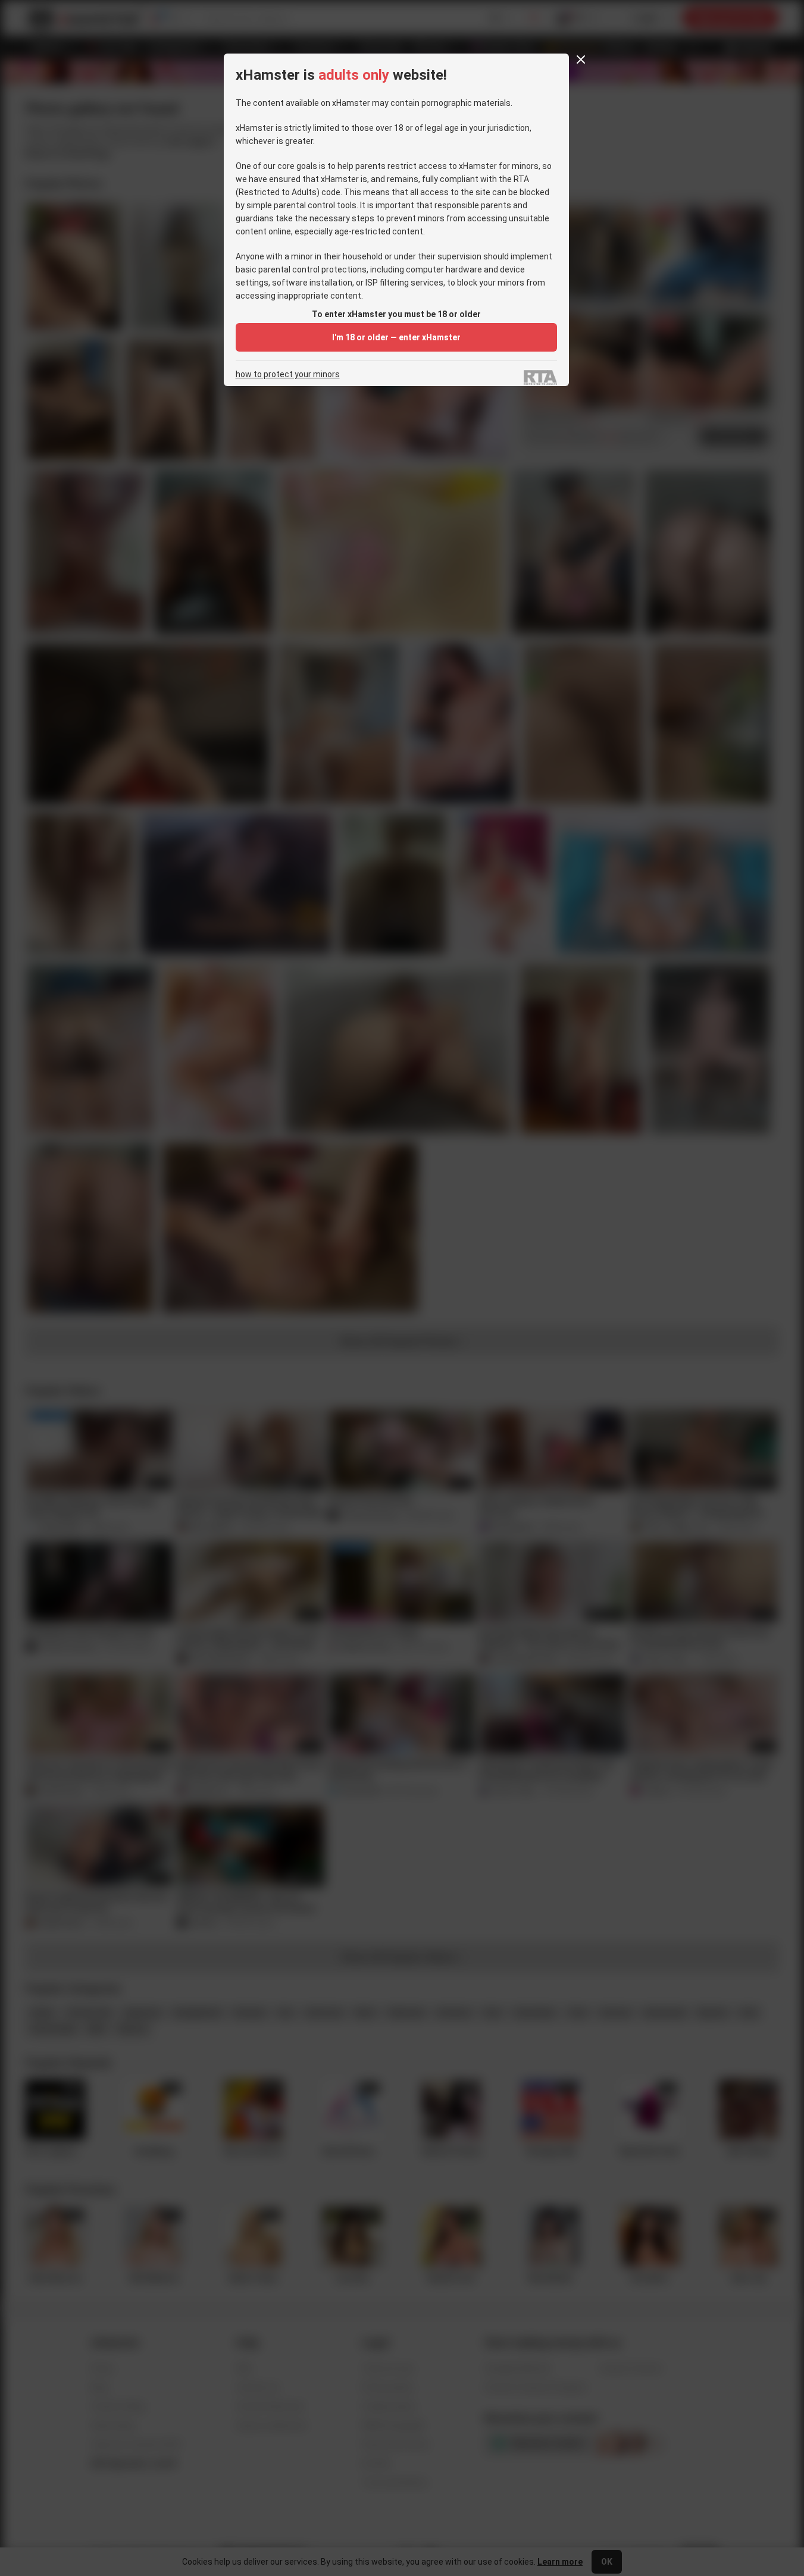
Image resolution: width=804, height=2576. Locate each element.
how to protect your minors (288, 375)
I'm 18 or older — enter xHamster (396, 337)
